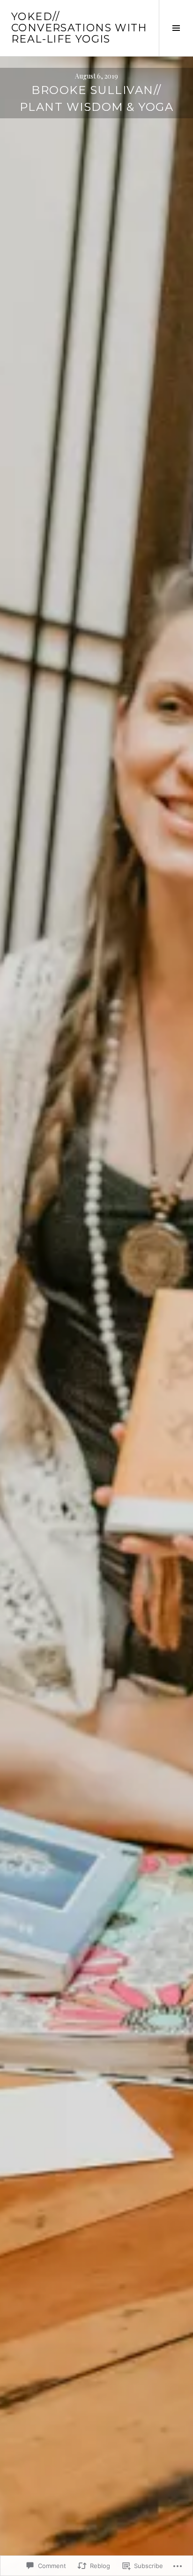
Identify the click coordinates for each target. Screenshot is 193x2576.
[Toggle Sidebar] (176, 28)
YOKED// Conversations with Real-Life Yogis (79, 28)
